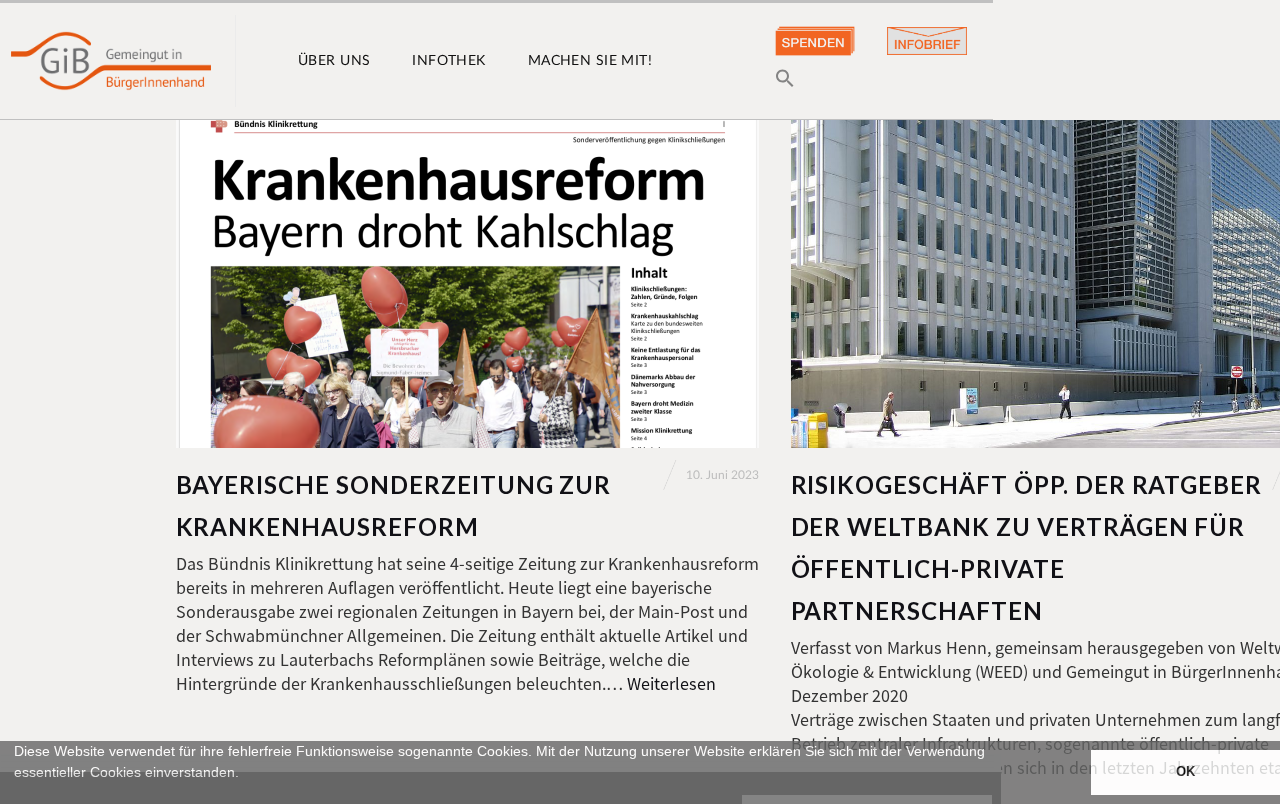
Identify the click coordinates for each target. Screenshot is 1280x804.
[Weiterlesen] (467, 284)
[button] (17, 795)
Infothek (448, 61)
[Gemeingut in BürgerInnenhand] (111, 61)
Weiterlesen (671, 683)
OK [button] (1185, 772)
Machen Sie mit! (590, 61)
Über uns (334, 61)
